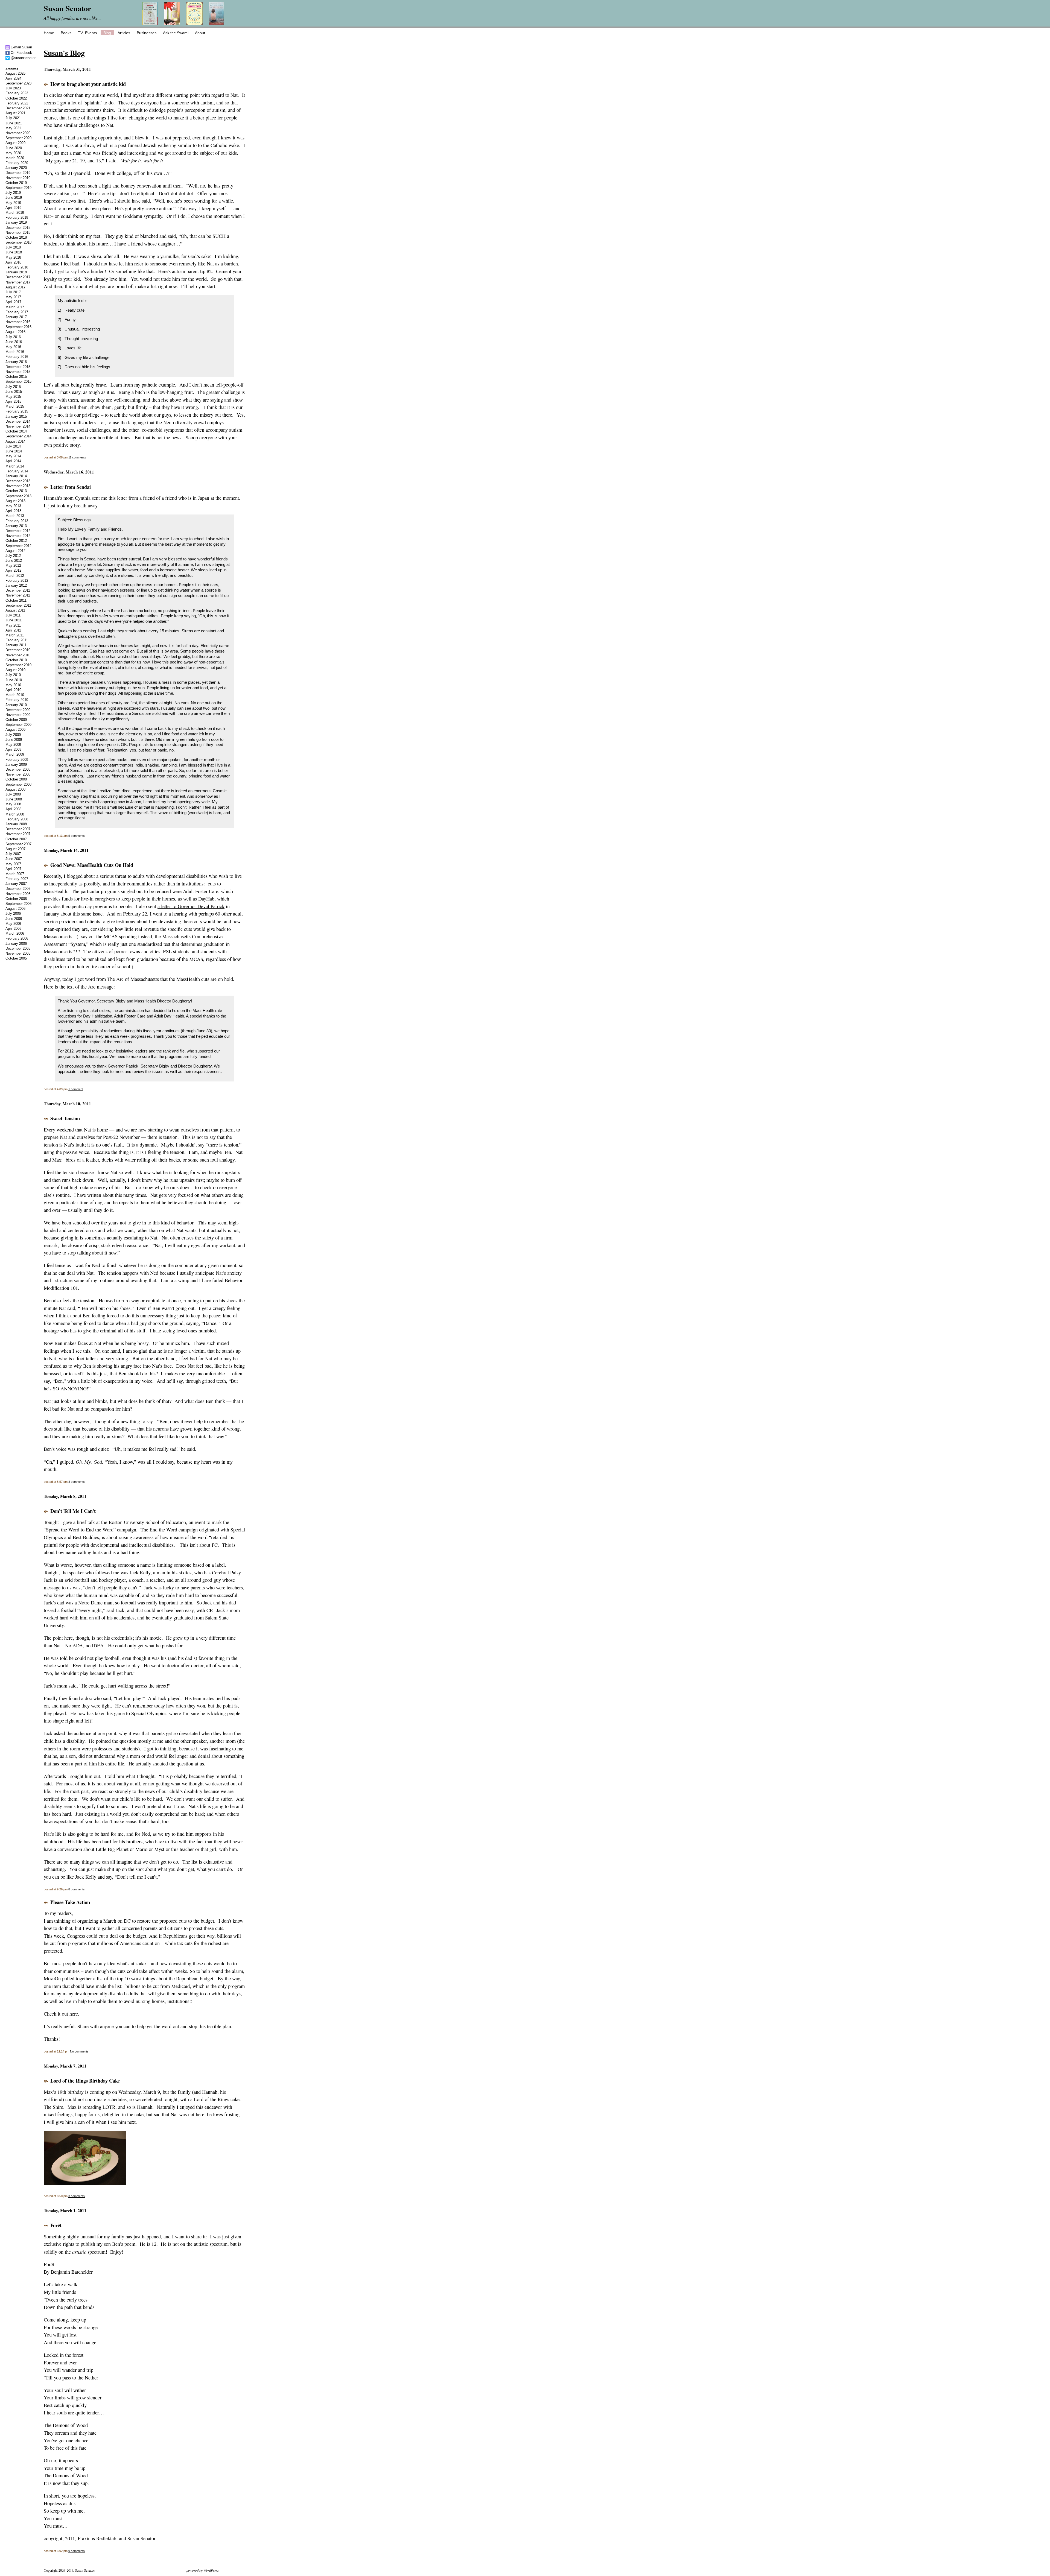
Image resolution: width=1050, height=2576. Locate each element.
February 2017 (17, 312)
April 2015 (13, 401)
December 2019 (18, 173)
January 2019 (16, 222)
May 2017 (13, 297)
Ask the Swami (176, 33)
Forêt (56, 2225)
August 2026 (15, 73)
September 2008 (18, 784)
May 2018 (13, 257)
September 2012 (18, 546)
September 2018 (18, 242)
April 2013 (13, 511)
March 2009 (15, 754)
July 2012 (13, 556)
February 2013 (17, 521)
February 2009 (17, 760)
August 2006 (15, 909)
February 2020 (17, 163)
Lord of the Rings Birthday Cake (85, 2081)
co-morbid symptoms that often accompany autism (192, 430)
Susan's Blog (64, 53)
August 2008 (15, 789)
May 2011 (13, 625)
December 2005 (18, 948)
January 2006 (16, 944)
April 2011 (13, 630)
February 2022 (17, 103)
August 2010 (15, 670)
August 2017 (15, 287)
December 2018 (18, 228)
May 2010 (13, 685)
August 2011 (15, 610)
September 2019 (18, 188)
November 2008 (18, 774)
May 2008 (13, 804)
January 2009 (16, 764)
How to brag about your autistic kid (88, 84)
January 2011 (16, 645)
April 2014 (13, 461)
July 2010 (13, 675)
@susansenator (23, 58)
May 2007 (13, 864)
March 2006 (15, 933)
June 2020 (14, 148)
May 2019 (13, 203)
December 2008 (18, 769)
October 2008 (16, 779)
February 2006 (17, 938)
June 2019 (14, 198)
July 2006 (13, 913)
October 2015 (16, 377)
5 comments (77, 836)
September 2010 (18, 665)
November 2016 (18, 322)
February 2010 (17, 700)
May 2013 (13, 506)
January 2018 (16, 272)
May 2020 (13, 153)
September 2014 (18, 436)
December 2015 (18, 367)
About (200, 33)
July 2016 (13, 337)
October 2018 (16, 237)
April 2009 (13, 749)
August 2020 (15, 143)
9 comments (77, 2551)
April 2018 (13, 262)
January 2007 (16, 884)
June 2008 (14, 799)
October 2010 (16, 660)
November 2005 (18, 953)
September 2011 (18, 605)
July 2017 (13, 292)
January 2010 (16, 705)
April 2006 (13, 929)
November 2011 (18, 595)
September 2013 (18, 496)
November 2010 (18, 655)
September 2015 (18, 381)
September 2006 (18, 904)
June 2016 (14, 342)
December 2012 (18, 531)
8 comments (77, 1482)
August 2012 (15, 551)
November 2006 (18, 894)
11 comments (77, 457)
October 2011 (16, 600)
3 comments (77, 2196)
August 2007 (15, 849)
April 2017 (13, 302)
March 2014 (15, 466)
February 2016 (17, 357)
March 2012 (15, 576)
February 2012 (17, 581)
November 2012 (18, 536)
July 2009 (13, 735)
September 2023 (18, 83)
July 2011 (13, 615)
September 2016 (18, 327)
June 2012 (14, 561)
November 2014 (18, 426)
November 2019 (18, 178)
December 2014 (18, 421)
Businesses (147, 33)
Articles (124, 33)
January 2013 (16, 526)
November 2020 (18, 133)
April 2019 (13, 208)
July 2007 (13, 854)
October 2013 (16, 491)
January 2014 (16, 476)
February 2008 (17, 819)
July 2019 (13, 193)
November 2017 (18, 282)
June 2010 (14, 680)
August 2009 (15, 729)
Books (66, 33)
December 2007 (18, 829)
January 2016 (16, 362)
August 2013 (15, 501)
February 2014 (17, 471)
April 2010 (13, 690)
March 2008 (15, 814)
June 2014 (14, 451)
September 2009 (18, 725)
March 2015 (15, 406)
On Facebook (21, 53)
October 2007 (16, 839)
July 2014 (13, 446)
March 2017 (15, 307)
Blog (107, 33)
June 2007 (14, 859)
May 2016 (13, 347)
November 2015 (18, 372)
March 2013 (15, 516)
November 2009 (18, 715)
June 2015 (14, 392)
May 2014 (13, 456)
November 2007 (18, 834)
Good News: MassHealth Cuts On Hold (92, 865)
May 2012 (13, 565)
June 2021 (14, 123)
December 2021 (18, 108)
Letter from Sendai (71, 487)
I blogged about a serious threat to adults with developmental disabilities (136, 876)
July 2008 (13, 794)
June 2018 (14, 252)
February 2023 (17, 93)
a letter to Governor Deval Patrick (191, 906)
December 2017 (18, 277)
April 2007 (13, 869)
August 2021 (15, 113)
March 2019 (15, 213)
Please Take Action (70, 1902)
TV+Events (87, 33)
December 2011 (18, 590)
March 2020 (15, 158)
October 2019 (16, 183)
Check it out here (61, 2014)
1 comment (76, 1089)
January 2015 (16, 416)
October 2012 (16, 541)
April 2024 (13, 78)
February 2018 (17, 267)
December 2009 (18, 710)
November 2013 (18, 486)
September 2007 (18, 844)
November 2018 (18, 233)
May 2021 (13, 128)
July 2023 (13, 88)
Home (49, 33)
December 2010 (18, 650)
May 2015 (13, 397)
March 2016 (15, 352)
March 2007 (15, 874)
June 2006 (14, 919)
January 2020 (16, 168)
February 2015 (17, 411)
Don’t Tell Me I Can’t (73, 1511)
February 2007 (17, 879)
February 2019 (17, 217)
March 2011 (15, 635)
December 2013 (18, 481)
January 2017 (16, 317)
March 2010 (15, 695)
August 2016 (15, 332)
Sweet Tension (65, 1118)
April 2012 (13, 570)
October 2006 (16, 899)
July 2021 (13, 118)
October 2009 (16, 720)
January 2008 (16, 824)
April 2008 (13, 809)
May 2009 (13, 745)
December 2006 (18, 889)
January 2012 (16, 585)
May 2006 (13, 924)
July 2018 (13, 247)
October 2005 (16, 958)
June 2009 (14, 740)
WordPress (211, 2570)
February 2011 (17, 640)
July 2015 (13, 387)
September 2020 (18, 138)
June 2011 (14, 620)
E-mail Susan (21, 47)
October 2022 (16, 98)
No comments (79, 2051)
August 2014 (15, 441)
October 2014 (16, 431)
